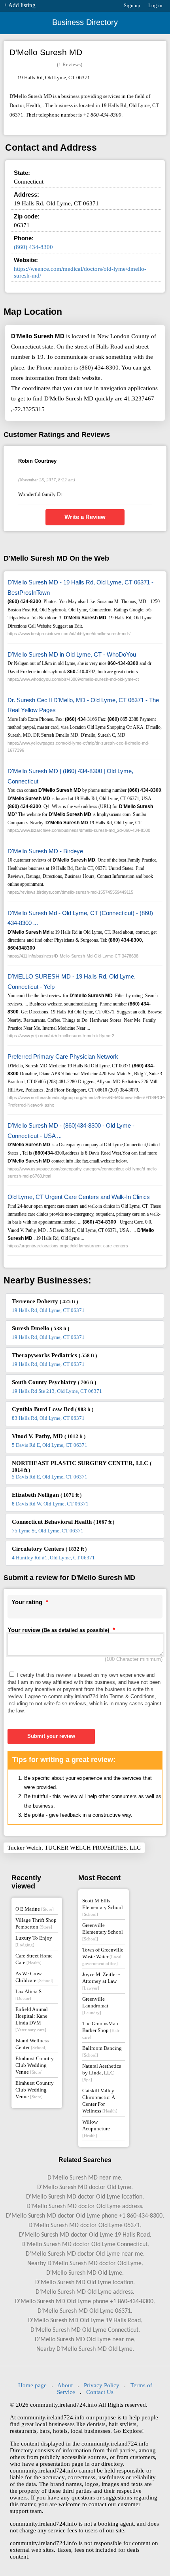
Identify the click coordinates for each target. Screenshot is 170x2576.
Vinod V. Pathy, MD (49, 1436)
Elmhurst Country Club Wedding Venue (35, 2065)
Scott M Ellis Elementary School (103, 1907)
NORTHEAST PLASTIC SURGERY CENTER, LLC (82, 1466)
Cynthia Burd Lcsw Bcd (53, 1409)
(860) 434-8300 (33, 247)
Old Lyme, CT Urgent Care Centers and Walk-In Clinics (79, 1197)
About (65, 2385)
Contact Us (100, 2392)
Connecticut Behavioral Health (63, 1522)
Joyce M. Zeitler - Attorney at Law (101, 1981)
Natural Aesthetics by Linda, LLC (102, 2072)
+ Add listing (20, 5)
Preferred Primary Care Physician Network (63, 1056)
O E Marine (35, 1909)
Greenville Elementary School (103, 1932)
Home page (32, 2385)
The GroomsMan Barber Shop (101, 2030)
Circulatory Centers (49, 1549)
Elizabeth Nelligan (47, 1495)
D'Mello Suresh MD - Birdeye (45, 851)
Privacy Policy (102, 2385)
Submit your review (51, 1736)
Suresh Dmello (41, 1328)
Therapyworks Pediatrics (54, 1355)
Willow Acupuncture (96, 2128)
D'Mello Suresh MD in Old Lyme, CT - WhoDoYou (72, 654)
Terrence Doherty (45, 1301)
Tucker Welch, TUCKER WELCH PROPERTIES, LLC (74, 1848)
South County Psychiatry (54, 1382)
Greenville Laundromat (95, 2005)
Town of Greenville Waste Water (103, 1956)
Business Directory (85, 22)
